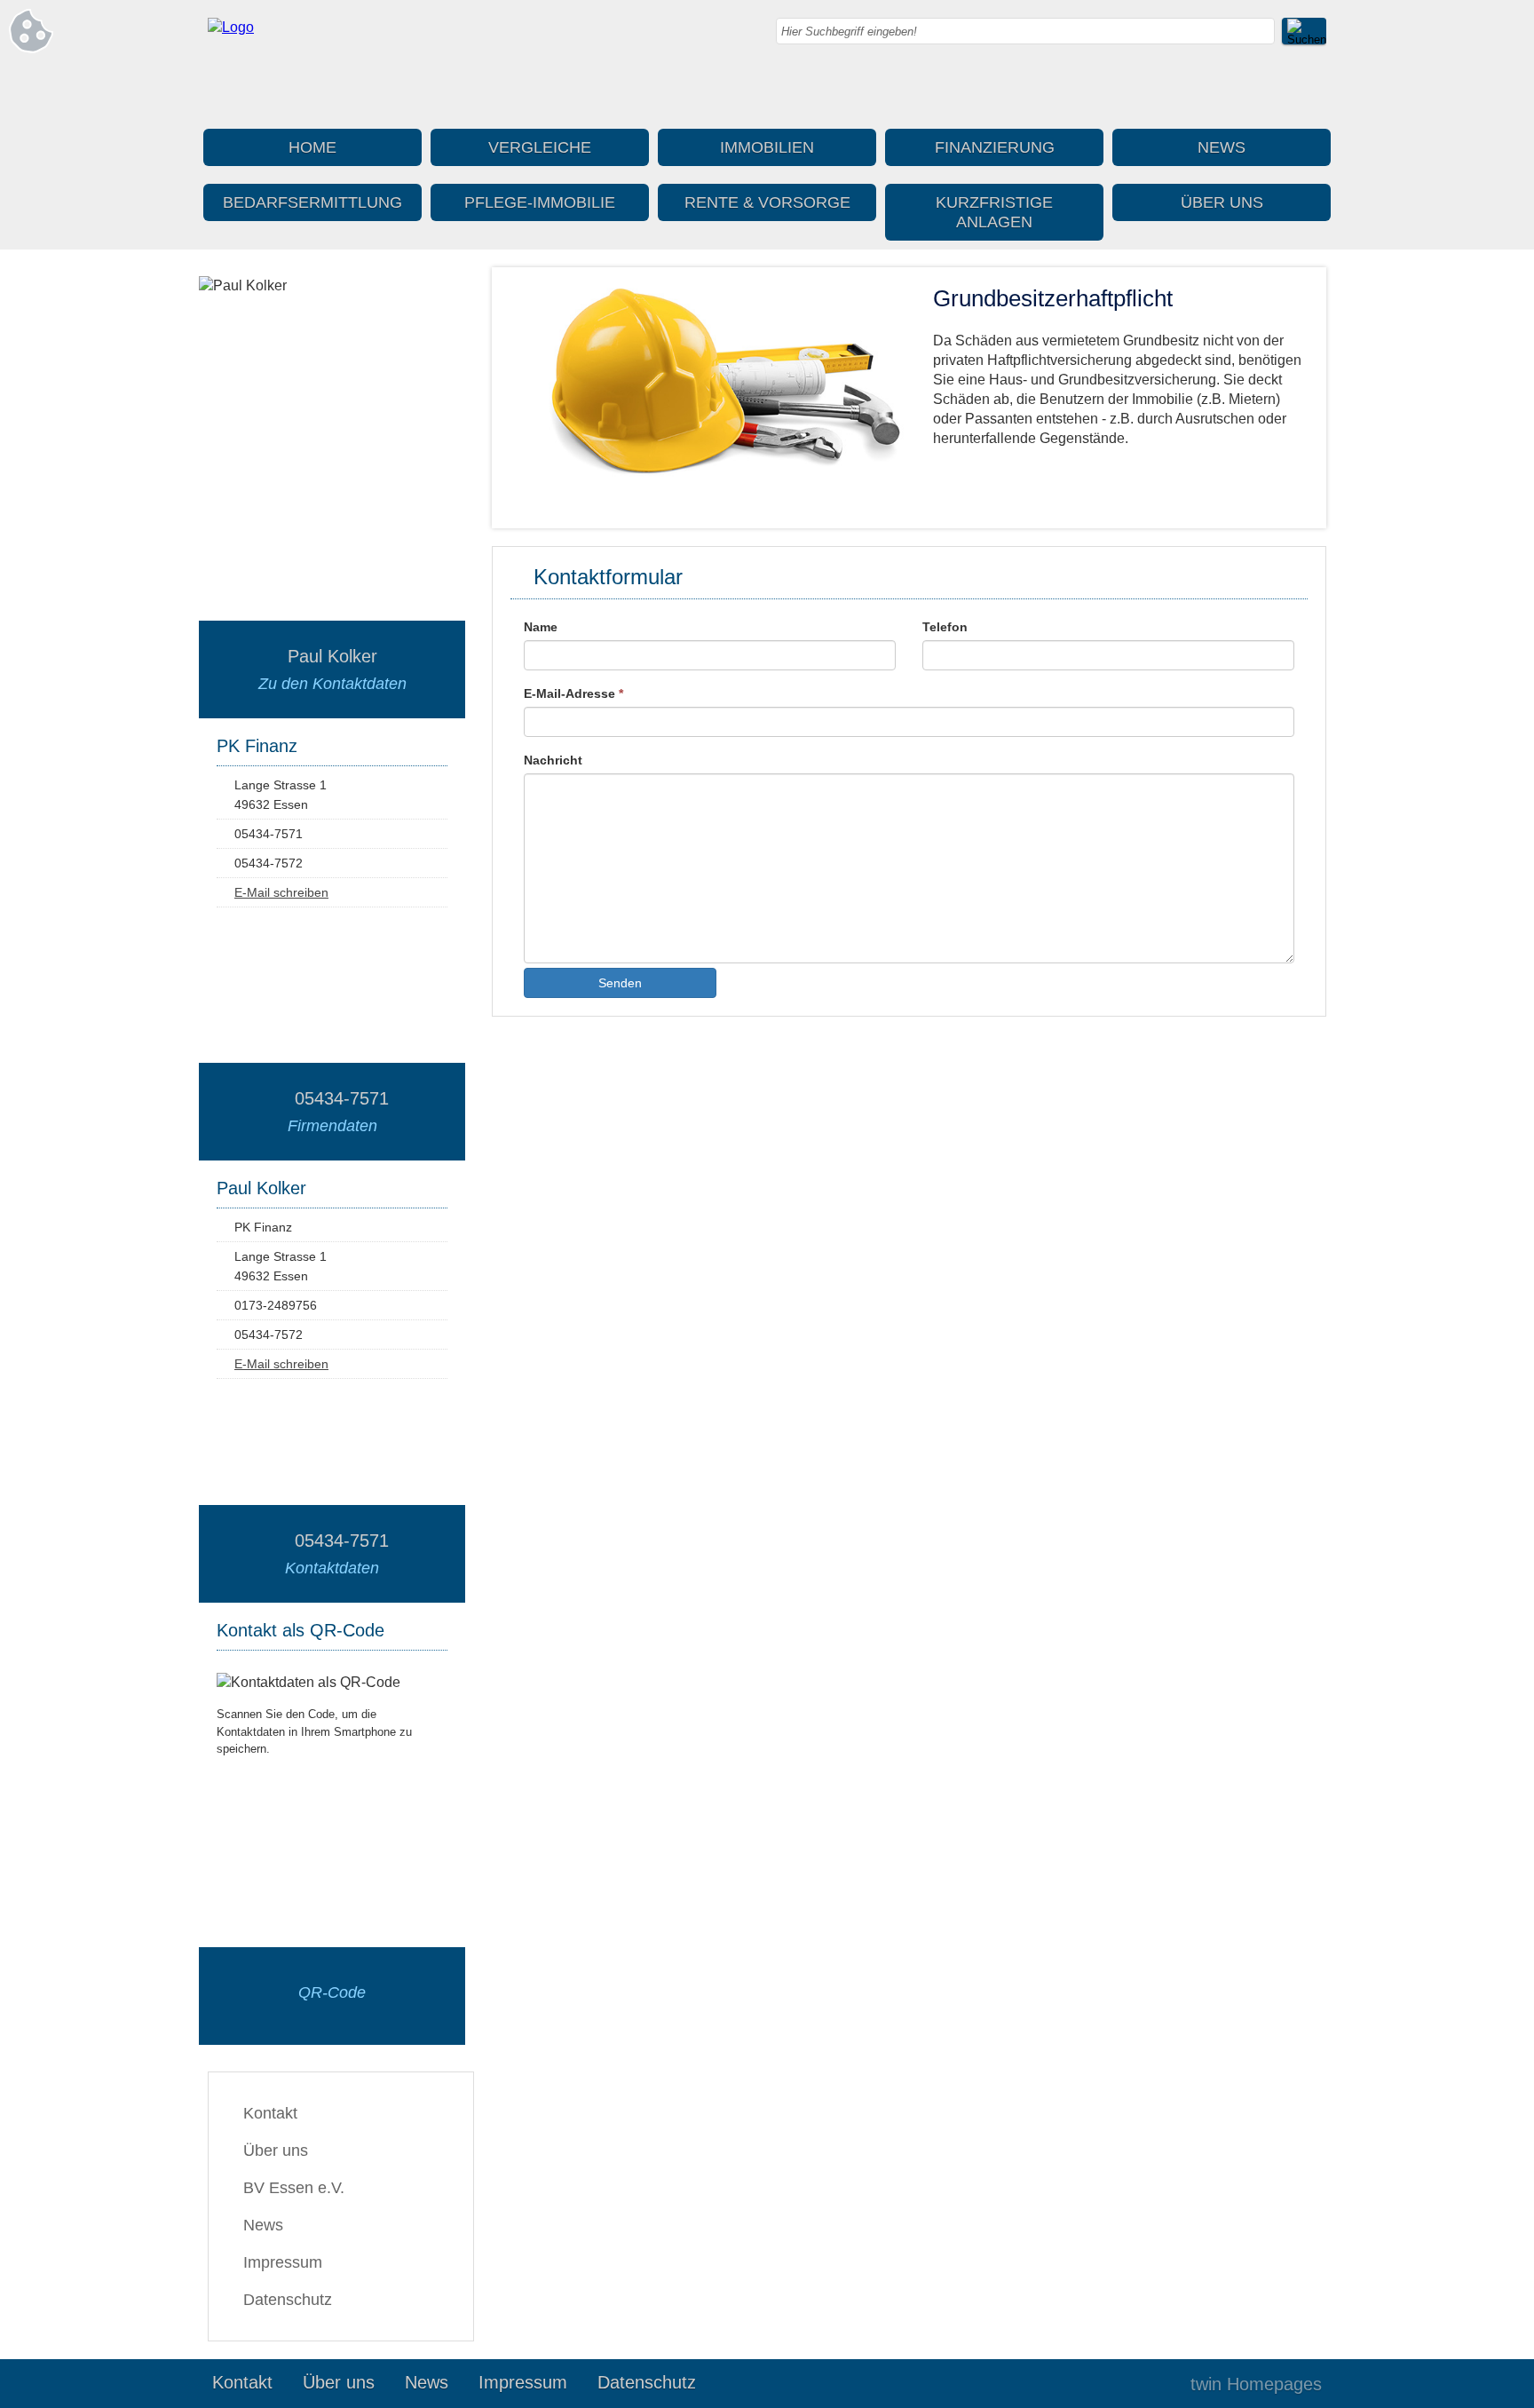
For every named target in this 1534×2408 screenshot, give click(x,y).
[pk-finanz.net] (231, 27)
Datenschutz (288, 2300)
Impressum (283, 2262)
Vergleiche (540, 147)
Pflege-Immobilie (540, 202)
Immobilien (767, 147)
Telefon (945, 627)
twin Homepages (1256, 2384)
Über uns (1222, 202)
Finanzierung (995, 147)
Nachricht (553, 760)
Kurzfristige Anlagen (994, 212)
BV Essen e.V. (294, 2188)
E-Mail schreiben (281, 892)
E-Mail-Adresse (573, 693)
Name (541, 627)
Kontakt (270, 2113)
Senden (620, 983)
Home (312, 147)
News (1222, 147)
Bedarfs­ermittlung (312, 202)
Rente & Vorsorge (767, 202)
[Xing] (1313, 89)
